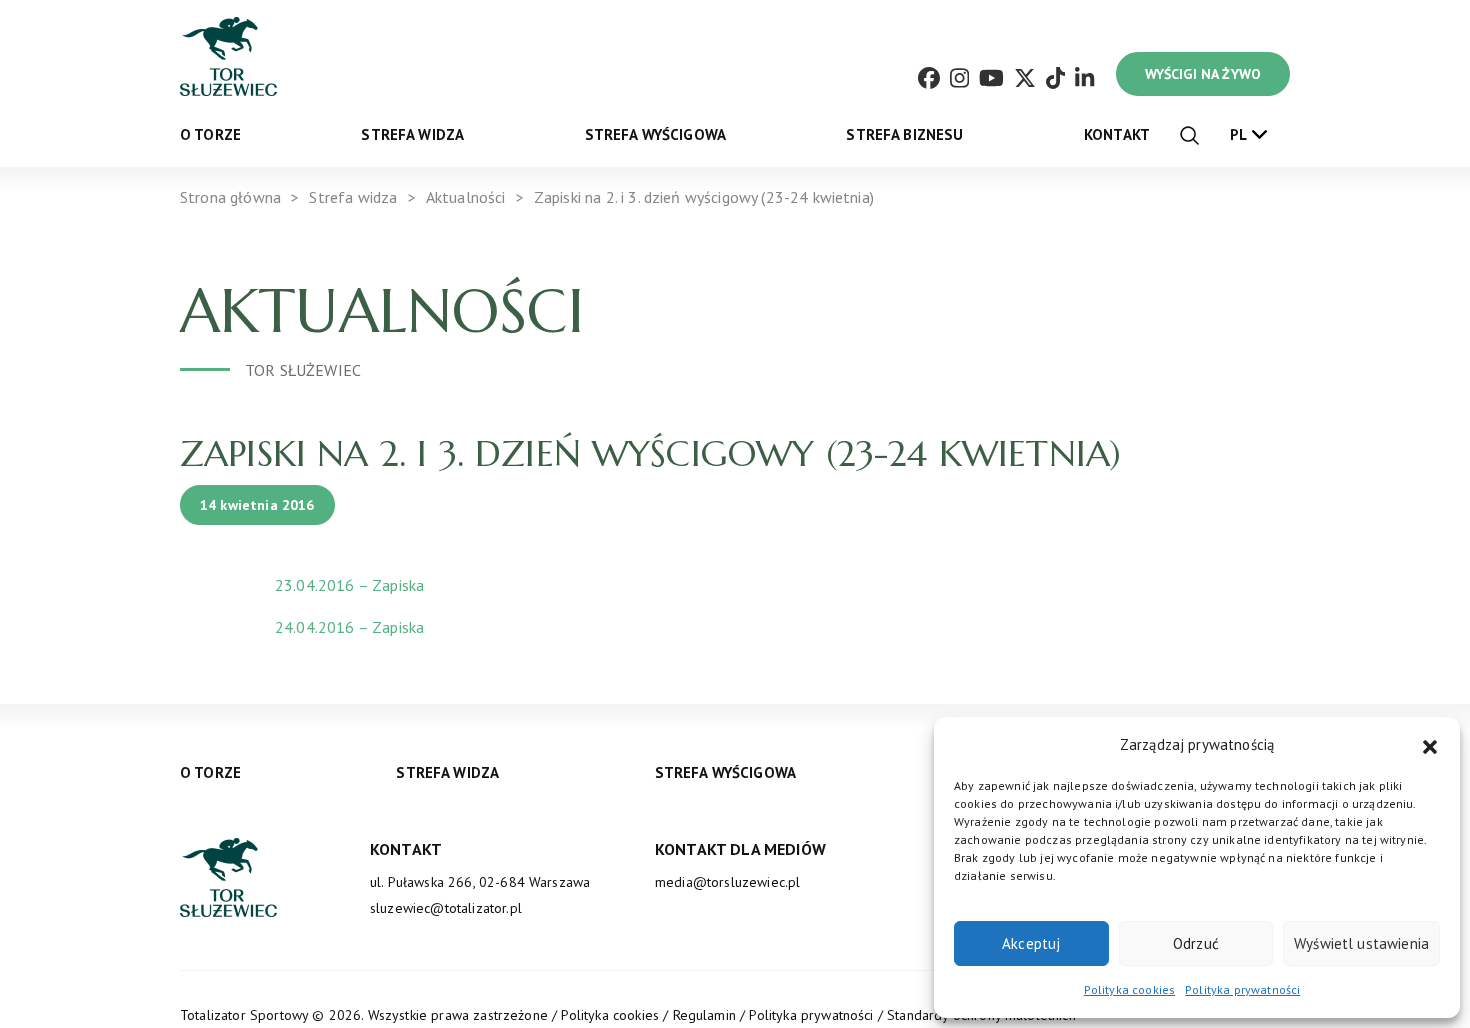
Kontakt (1117, 134)
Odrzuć (1196, 943)
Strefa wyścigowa (656, 134)
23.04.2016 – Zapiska (349, 585)
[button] (1430, 745)
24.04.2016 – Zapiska (349, 627)
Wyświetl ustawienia (1361, 943)
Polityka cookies (1130, 989)
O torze (210, 134)
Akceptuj (1031, 943)
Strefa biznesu (904, 134)
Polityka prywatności (1242, 989)
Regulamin (704, 1015)
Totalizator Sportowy (244, 1015)
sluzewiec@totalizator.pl (446, 908)
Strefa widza (412, 134)
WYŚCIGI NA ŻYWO (1203, 74)
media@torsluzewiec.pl (727, 882)
